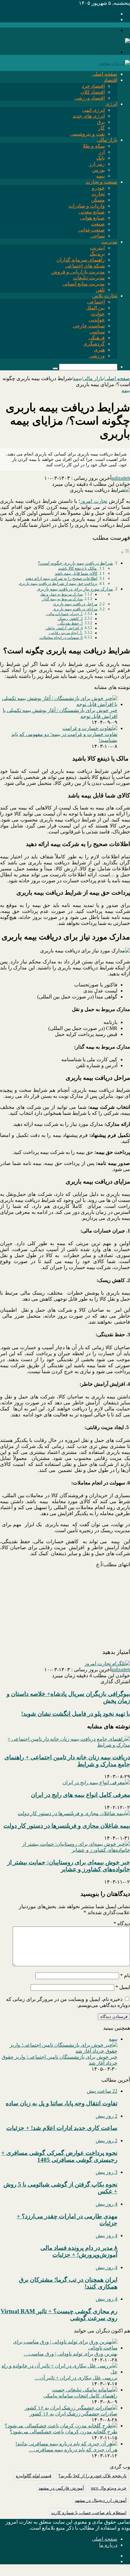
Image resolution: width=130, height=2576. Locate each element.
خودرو (98, 188)
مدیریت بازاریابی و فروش (78, 272)
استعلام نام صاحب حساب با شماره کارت (89, 2513)
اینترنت (97, 248)
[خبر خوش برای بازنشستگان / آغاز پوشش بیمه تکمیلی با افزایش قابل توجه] (59, 704)
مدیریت (109, 242)
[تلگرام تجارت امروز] (107, 1664)
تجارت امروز (94, 501)
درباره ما (108, 2545)
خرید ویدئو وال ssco (109, 2488)
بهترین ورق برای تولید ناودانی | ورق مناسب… (71, 2354)
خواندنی (97, 320)
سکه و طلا (94, 146)
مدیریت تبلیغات (89, 278)
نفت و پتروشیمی (87, 134)
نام (125, 1976)
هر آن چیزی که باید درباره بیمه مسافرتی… (73, 2450)
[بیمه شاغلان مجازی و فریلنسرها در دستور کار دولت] (74, 1813)
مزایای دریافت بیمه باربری (75, 609)
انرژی (111, 104)
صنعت (98, 224)
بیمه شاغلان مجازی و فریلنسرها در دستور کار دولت (67, 1826)
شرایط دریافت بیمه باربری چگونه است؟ (75, 563)
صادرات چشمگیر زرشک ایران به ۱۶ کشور (74, 2414)
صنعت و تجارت (101, 182)
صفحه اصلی (105, 74)
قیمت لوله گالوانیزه (34, 2476)
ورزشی (97, 356)
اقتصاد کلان (93, 92)
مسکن (98, 200)
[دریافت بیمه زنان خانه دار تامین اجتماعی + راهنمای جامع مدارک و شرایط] (65, 1745)
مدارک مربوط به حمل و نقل (61, 594)
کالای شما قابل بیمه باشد (76, 573)
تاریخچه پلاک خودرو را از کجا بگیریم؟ (92, 2476)
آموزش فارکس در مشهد (61, 2488)
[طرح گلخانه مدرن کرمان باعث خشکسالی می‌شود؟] (61, 2426)
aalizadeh (121, 478)
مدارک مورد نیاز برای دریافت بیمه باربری (75, 589)
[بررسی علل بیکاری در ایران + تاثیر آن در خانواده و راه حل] (59, 2372)
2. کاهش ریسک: (70, 619)
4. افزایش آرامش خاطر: (64, 628)
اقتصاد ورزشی (89, 98)
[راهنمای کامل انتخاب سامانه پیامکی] (85, 2390)
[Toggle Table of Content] (125, 552)
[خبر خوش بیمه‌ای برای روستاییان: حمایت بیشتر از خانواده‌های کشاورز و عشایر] (65, 1850)
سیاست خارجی (89, 326)
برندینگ (97, 254)
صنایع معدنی (92, 212)
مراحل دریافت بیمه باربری (75, 604)
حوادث (98, 314)
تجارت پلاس (105, 296)
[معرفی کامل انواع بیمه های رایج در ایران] (96, 1782)
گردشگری (94, 344)
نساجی (98, 236)
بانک (100, 158)
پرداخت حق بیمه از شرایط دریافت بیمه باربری (58, 583)
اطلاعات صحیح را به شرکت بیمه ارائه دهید (62, 578)
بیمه (100, 176)
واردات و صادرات (87, 206)
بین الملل (95, 308)
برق (101, 122)
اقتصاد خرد (93, 86)
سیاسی (97, 332)
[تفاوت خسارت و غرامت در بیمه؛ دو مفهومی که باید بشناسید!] (90, 728)
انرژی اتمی (93, 110)
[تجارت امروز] (114, 41)
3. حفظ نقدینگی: (70, 623)
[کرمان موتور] (114, 63)
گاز (101, 128)
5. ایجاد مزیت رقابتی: (66, 633)
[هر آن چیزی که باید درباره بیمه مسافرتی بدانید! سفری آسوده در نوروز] (66, 2444)
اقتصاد (111, 80)
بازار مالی (107, 140)
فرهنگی (97, 338)
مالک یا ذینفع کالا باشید (78, 568)
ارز (102, 152)
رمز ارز (97, 164)
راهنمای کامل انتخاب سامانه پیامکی (80, 2396)
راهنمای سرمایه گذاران (81, 260)
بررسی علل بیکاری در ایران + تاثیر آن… (76, 2378)
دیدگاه (122, 1923)
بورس (98, 170)
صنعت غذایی (92, 230)
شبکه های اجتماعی (85, 266)
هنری (99, 350)
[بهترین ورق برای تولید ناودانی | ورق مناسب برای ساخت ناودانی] (59, 2348)
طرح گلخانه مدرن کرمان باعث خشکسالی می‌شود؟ (64, 2432)
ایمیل (123, 1987)
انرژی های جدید (89, 116)
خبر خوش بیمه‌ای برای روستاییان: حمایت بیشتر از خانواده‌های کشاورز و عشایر (69, 1866)
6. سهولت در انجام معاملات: (61, 638)
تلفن (100, 290)
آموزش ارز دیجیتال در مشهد (101, 2500)
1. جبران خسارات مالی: (64, 614)
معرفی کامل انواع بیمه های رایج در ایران (80, 1795)
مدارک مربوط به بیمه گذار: (62, 599)
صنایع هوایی (92, 218)
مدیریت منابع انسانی (84, 284)
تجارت (98, 194)
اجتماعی (96, 302)
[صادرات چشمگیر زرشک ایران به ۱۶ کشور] (71, 2408)
